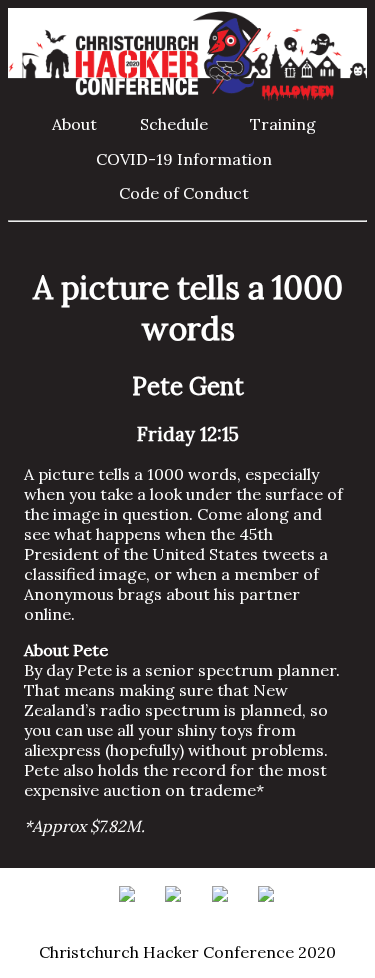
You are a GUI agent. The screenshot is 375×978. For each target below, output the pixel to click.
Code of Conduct (184, 193)
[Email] (132, 912)
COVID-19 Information (184, 159)
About (74, 124)
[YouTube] (225, 912)
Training (283, 124)
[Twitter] (178, 912)
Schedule (174, 124)
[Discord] (269, 912)
